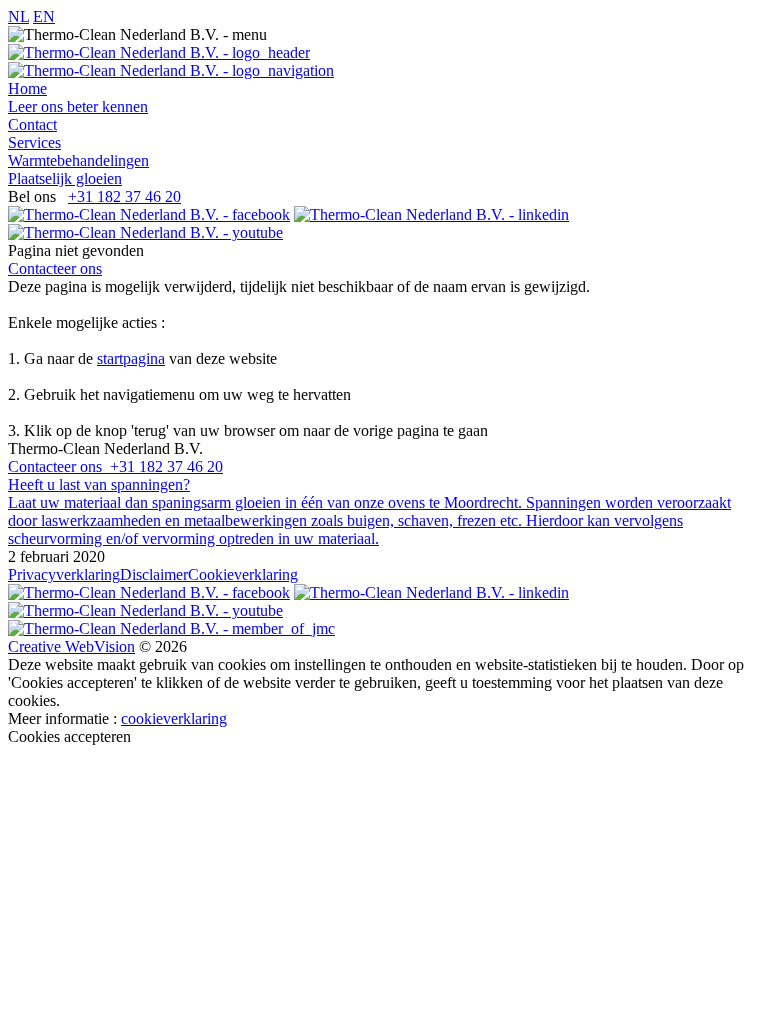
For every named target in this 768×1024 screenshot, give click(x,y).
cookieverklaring (174, 718)
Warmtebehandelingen (78, 160)
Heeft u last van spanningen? (99, 484)
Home (27, 88)
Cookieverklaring (243, 574)
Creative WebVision (71, 646)
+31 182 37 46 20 (124, 196)
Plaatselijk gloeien (65, 178)
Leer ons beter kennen (78, 106)
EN (44, 16)
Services (34, 142)
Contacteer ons (55, 268)
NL (18, 16)
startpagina (131, 358)
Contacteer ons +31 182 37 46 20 (115, 466)
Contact (32, 124)
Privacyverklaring (64, 574)
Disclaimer (154, 574)
